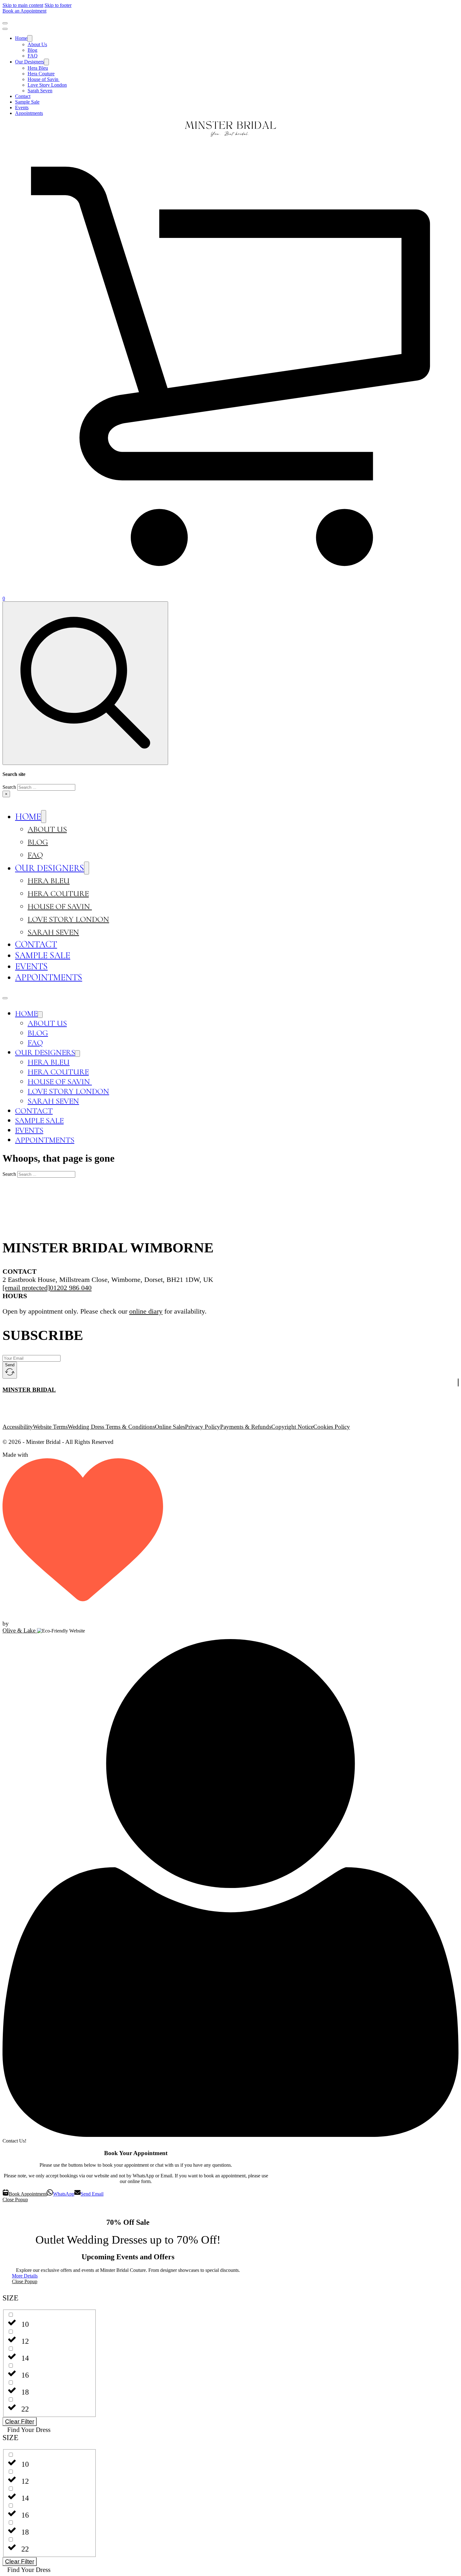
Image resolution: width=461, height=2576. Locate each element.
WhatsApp (64, 2194)
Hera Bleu (38, 68)
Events (22, 108)
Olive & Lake (20, 1630)
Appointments (29, 113)
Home (21, 38)
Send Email (92, 2194)
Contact (23, 96)
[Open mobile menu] (5, 998)
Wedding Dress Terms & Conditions (111, 1427)
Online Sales (170, 1427)
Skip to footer (58, 5)
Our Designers (29, 62)
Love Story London (47, 85)
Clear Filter (20, 2421)
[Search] (85, 683)
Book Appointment (28, 2194)
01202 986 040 (71, 1288)
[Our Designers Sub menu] (46, 62)
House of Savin (44, 79)
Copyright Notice (292, 1427)
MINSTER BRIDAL (29, 1390)
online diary (146, 1311)
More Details (25, 2276)
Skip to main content (23, 5)
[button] (50, 2302)
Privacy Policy (203, 1427)
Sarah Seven (40, 91)
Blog (32, 50)
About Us (37, 44)
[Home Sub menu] (30, 38)
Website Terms (50, 1427)
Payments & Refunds (246, 1427)
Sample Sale (27, 102)
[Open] (5, 23)
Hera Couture (41, 74)
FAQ (33, 56)
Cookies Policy (332, 1427)
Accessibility (18, 1427)
